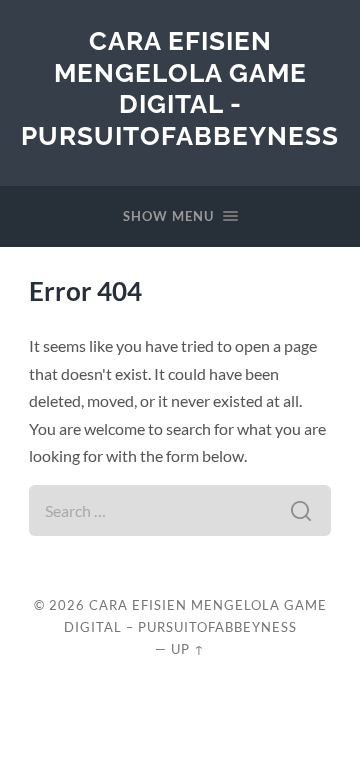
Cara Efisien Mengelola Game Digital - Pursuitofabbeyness (180, 88)
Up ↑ (188, 649)
